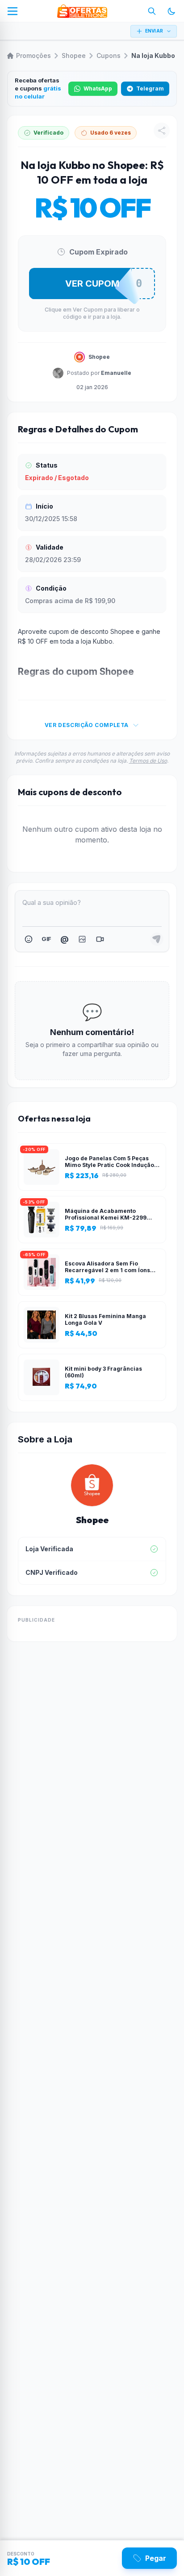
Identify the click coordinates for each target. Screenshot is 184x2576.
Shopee (74, 55)
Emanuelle (116, 373)
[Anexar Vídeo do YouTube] (100, 939)
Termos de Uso (148, 761)
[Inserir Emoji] (29, 939)
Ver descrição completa (87, 725)
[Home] (82, 11)
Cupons (109, 55)
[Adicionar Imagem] (82, 939)
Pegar (156, 2558)
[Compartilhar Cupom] (162, 131)
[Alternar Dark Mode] (171, 11)
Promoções (33, 55)
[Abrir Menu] (13, 11)
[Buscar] (152, 11)
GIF (46, 939)
